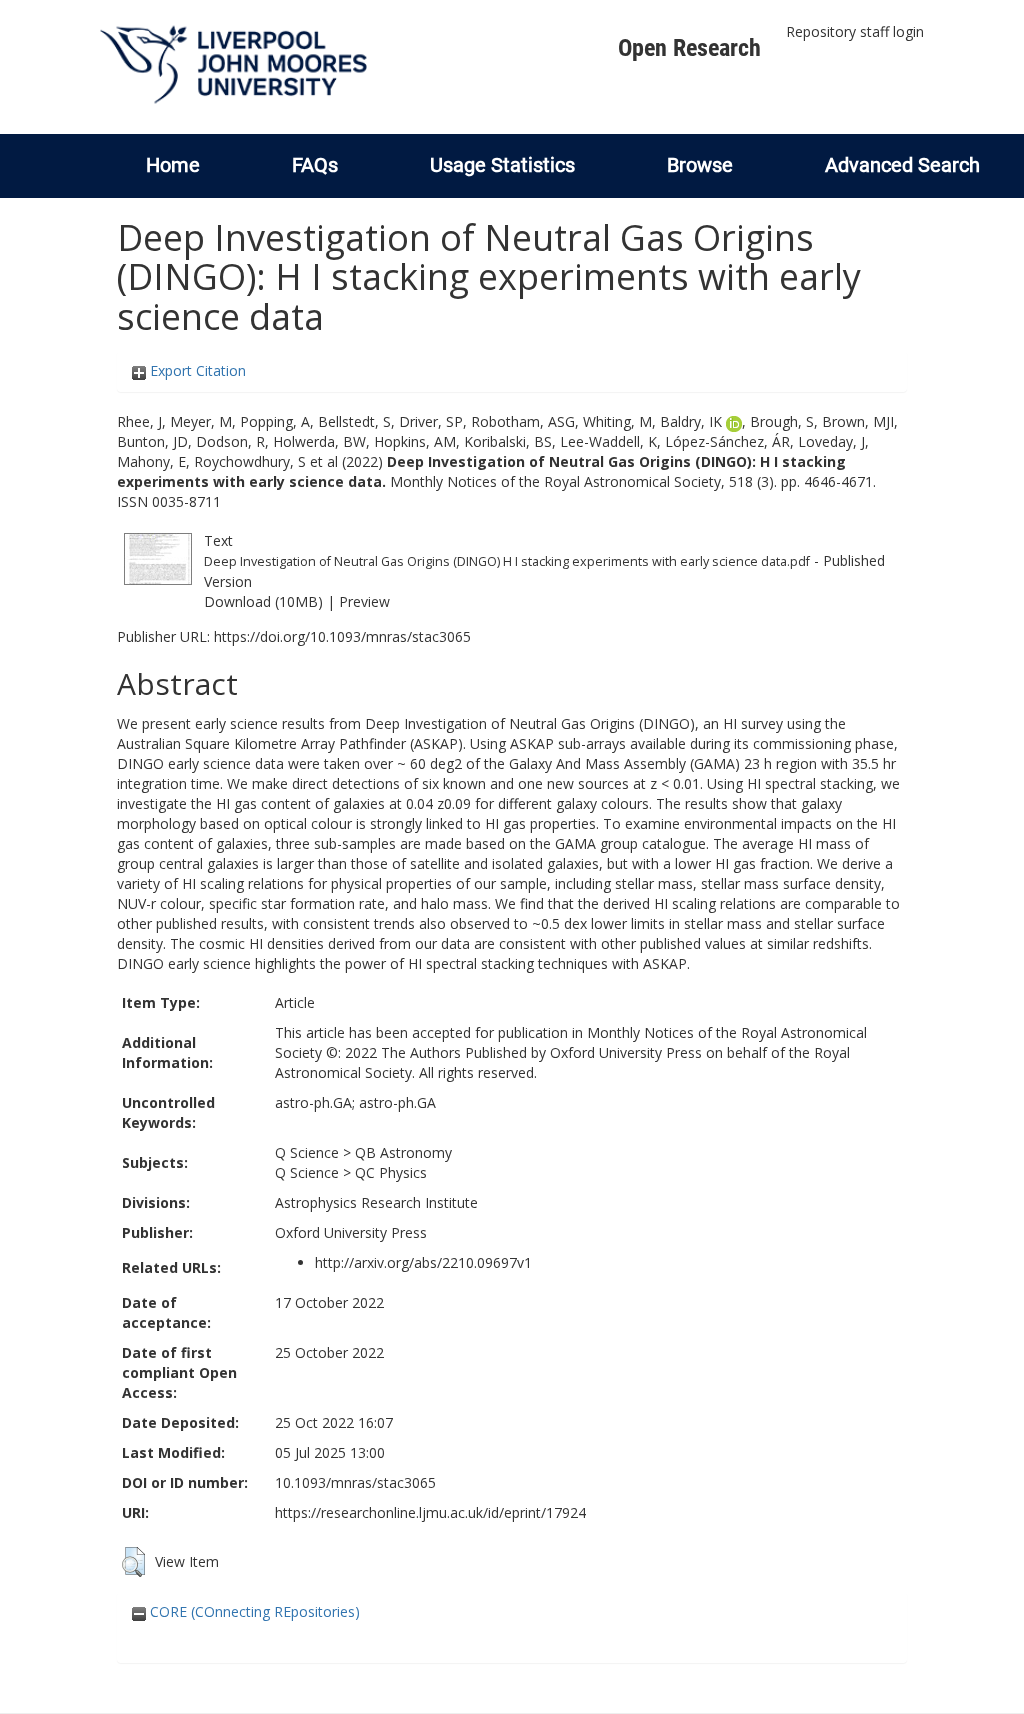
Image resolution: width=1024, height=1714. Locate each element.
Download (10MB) (263, 601)
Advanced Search (902, 165)
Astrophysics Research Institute (376, 1202)
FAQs (315, 165)
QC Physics (391, 1172)
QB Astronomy (403, 1152)
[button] (133, 1562)
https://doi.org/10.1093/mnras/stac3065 (342, 636)
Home (173, 165)
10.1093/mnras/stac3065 (355, 1482)
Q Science (307, 1152)
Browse (700, 165)
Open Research (689, 48)
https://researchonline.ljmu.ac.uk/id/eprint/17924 (430, 1512)
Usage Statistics (502, 165)
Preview (364, 601)
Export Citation (196, 370)
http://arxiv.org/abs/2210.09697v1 (423, 1262)
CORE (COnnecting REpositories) (253, 1611)
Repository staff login (855, 31)
